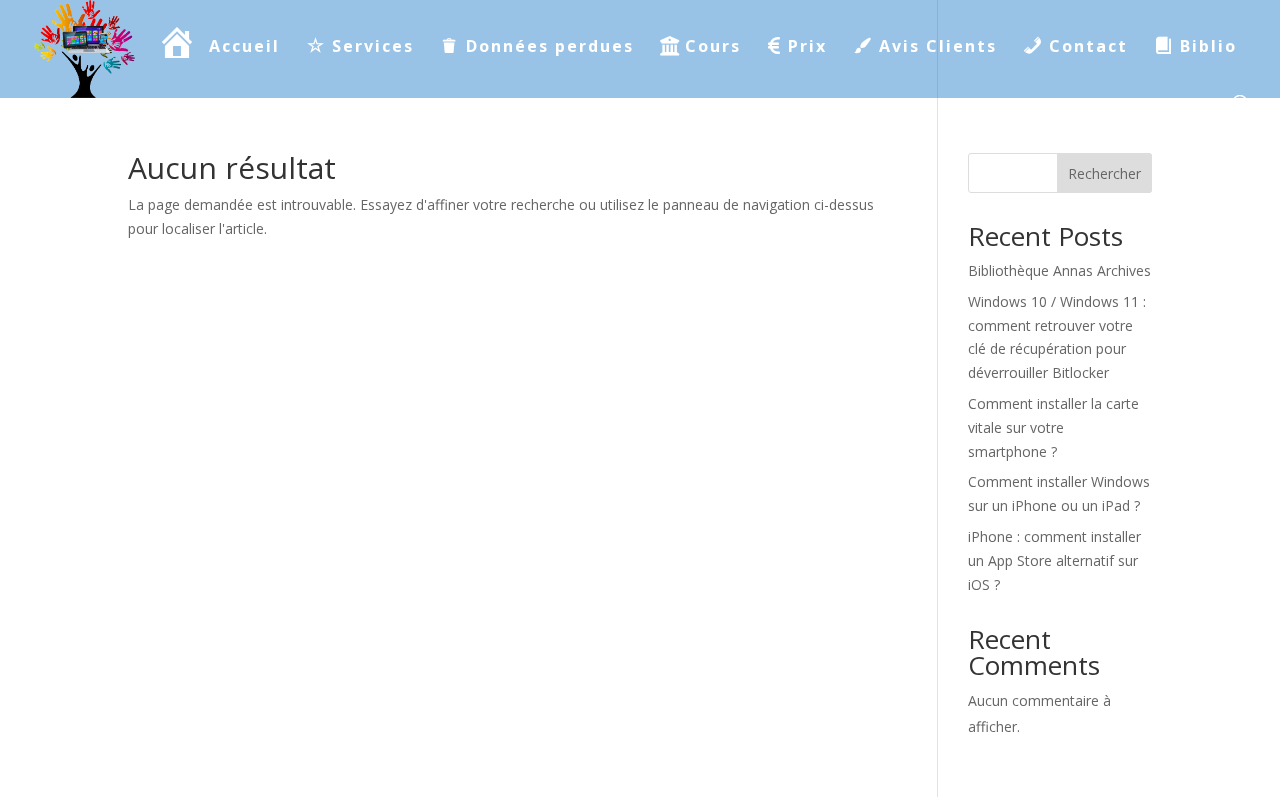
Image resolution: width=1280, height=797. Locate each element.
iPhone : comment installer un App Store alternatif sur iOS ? (1054, 560)
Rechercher (1104, 173)
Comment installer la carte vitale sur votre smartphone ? (1053, 427)
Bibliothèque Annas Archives (1059, 270)
